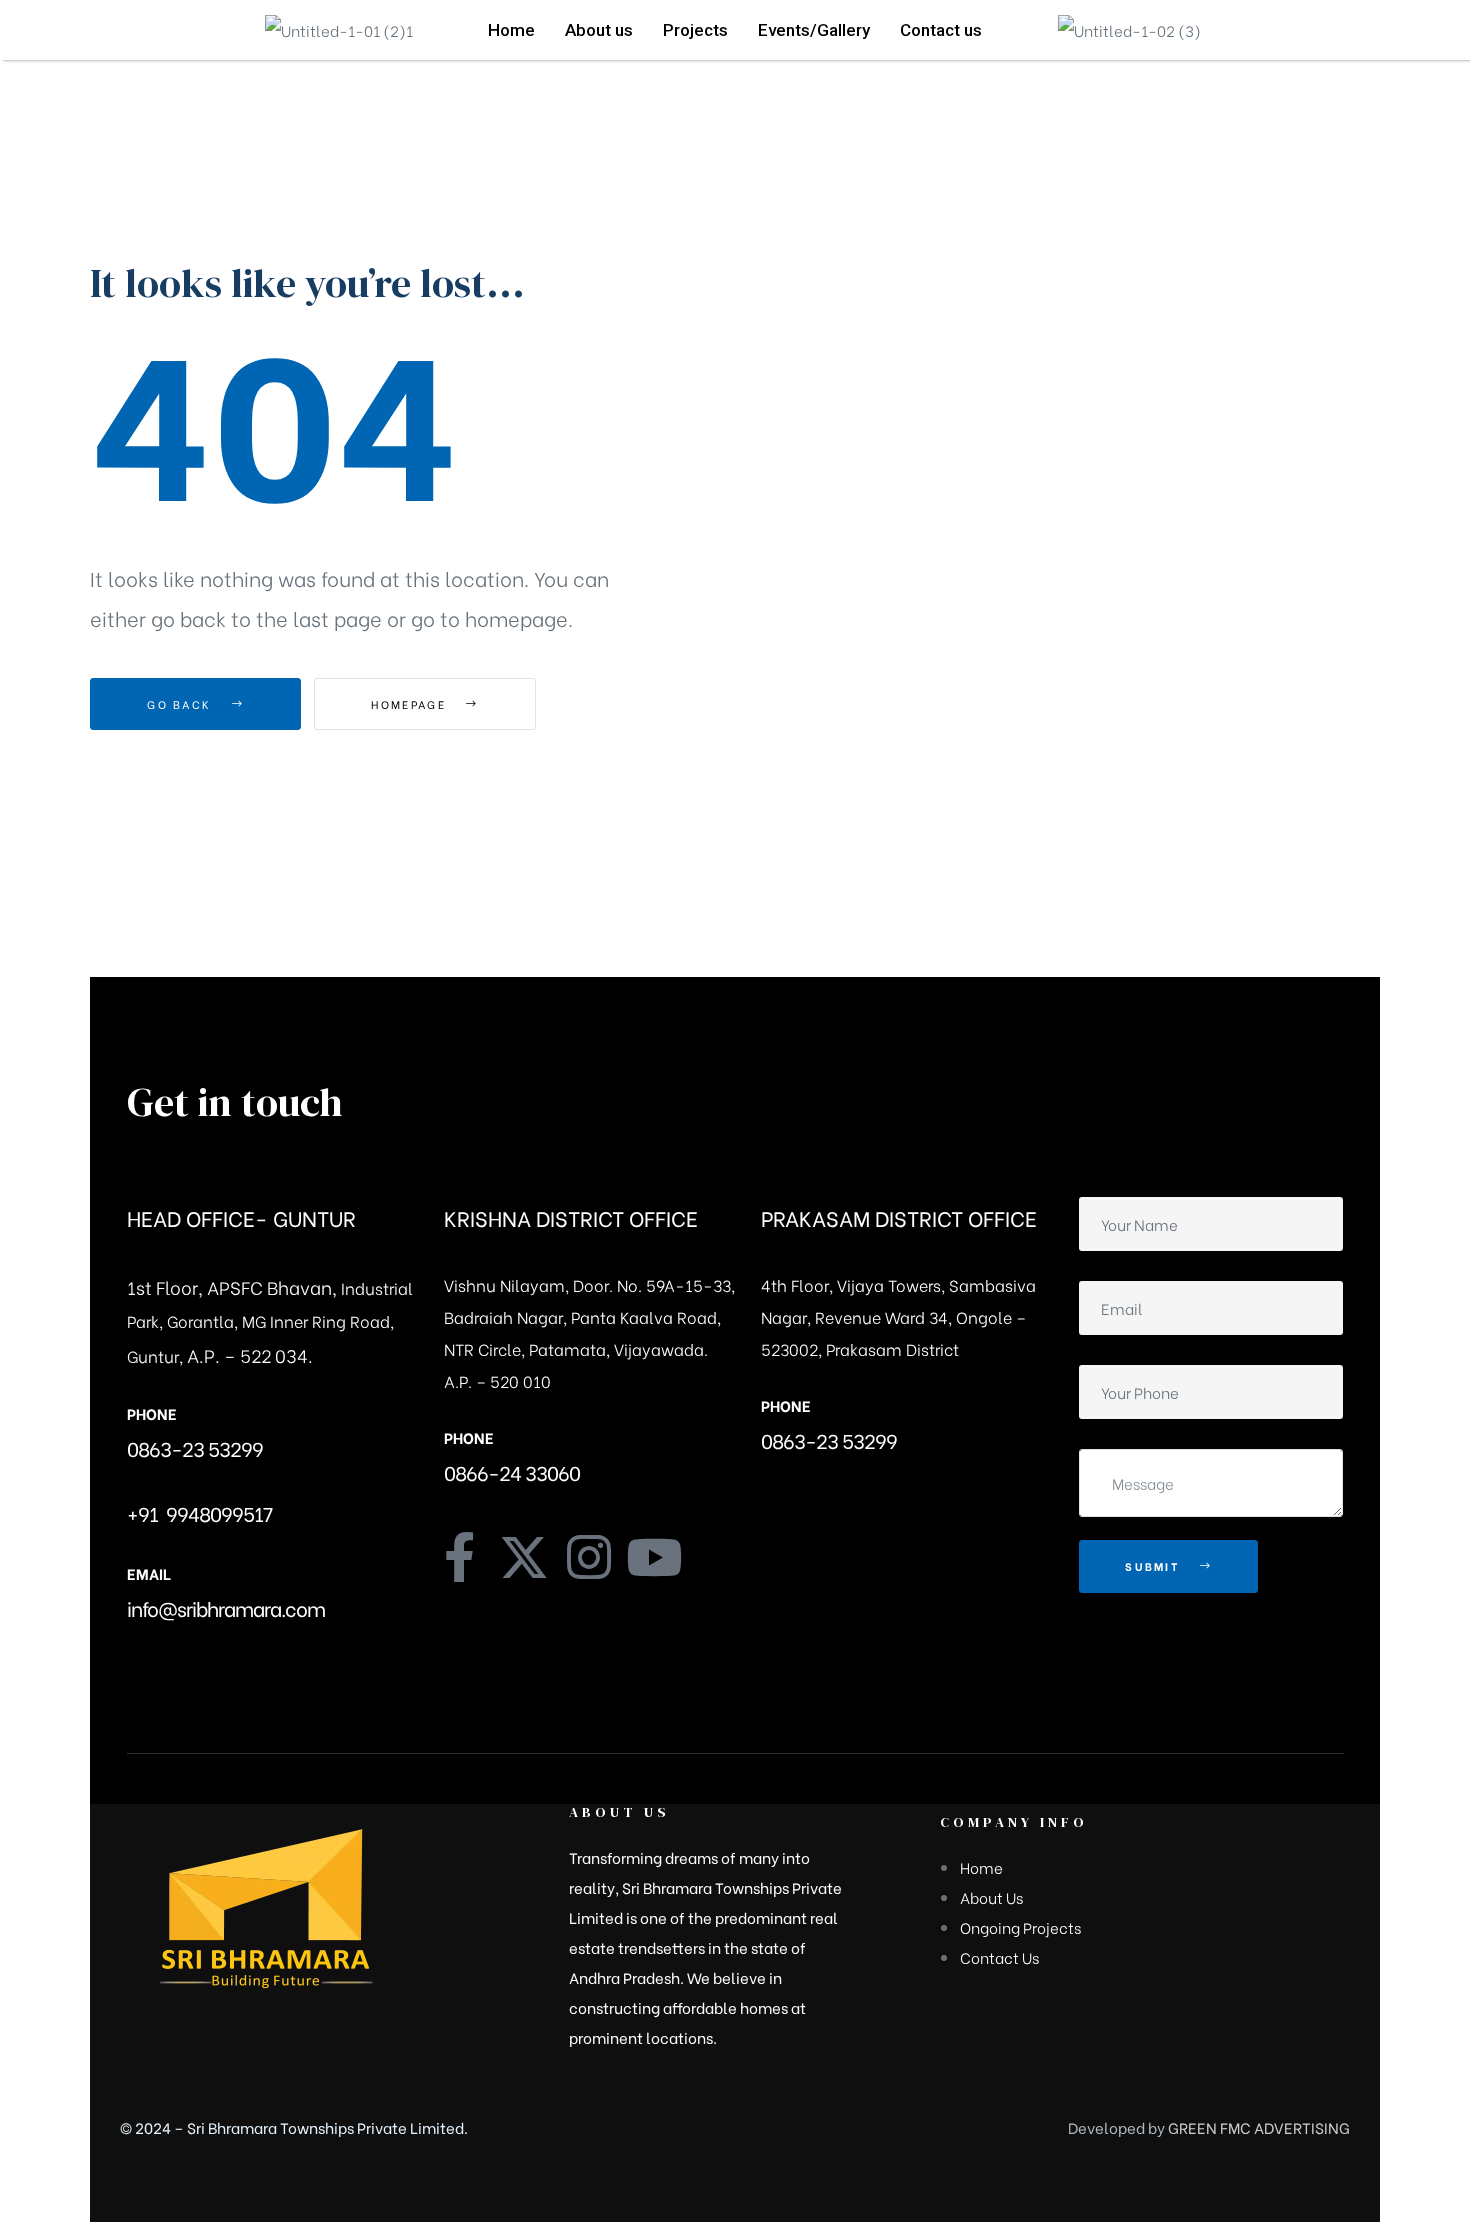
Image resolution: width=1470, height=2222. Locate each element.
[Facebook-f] (459, 1557)
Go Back (181, 704)
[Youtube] (654, 1557)
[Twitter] (524, 1557)
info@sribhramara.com (226, 1607)
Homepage (411, 704)
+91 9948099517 (199, 1512)
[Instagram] (589, 1557)
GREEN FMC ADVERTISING (1259, 2127)
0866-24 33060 (512, 1471)
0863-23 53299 (195, 1447)
